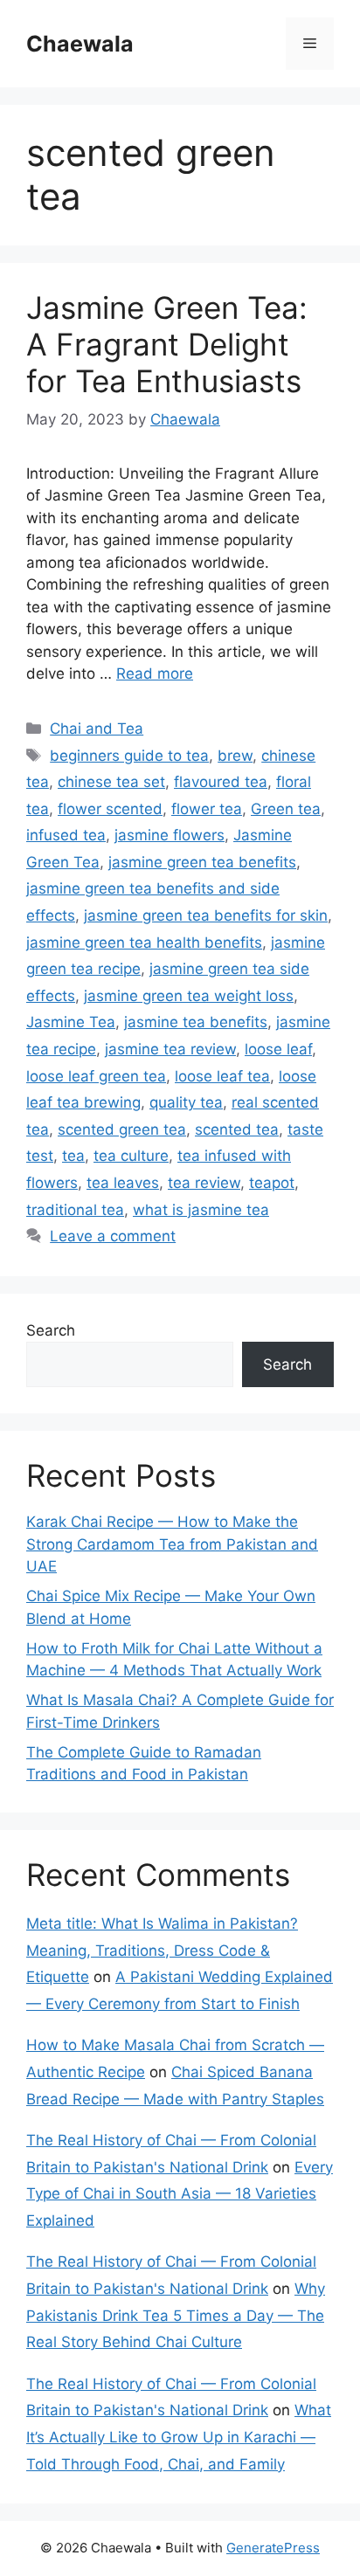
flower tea (207, 809)
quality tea (186, 1102)
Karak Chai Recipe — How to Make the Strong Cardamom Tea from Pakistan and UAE (172, 1544)
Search (51, 1330)
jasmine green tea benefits (202, 862)
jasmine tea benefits (196, 1022)
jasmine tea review (170, 1049)
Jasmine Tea (71, 1022)
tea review (204, 1183)
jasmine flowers (170, 835)
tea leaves (123, 1183)
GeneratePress (273, 2548)
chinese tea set (111, 782)
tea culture (131, 1156)
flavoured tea (221, 782)
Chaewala (80, 44)
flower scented (110, 809)
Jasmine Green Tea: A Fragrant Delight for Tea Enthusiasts (167, 344)
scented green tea (122, 1129)
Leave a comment (113, 1236)
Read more (155, 673)
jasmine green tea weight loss (189, 996)
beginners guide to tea (129, 756)
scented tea (237, 1129)
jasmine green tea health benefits (144, 943)
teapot (272, 1183)
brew (235, 756)
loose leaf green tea (96, 1076)
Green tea (286, 809)
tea (73, 1156)
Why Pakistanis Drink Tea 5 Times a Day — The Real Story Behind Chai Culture (176, 2315)
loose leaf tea (222, 1076)
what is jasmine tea (201, 1210)
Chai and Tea (97, 729)
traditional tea (75, 1210)
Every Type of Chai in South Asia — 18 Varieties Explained (180, 2194)
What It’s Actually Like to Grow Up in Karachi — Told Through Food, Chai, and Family (179, 2437)
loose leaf (278, 1049)
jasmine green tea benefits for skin (206, 915)
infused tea (66, 835)
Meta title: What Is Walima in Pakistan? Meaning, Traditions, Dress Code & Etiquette (162, 1950)
